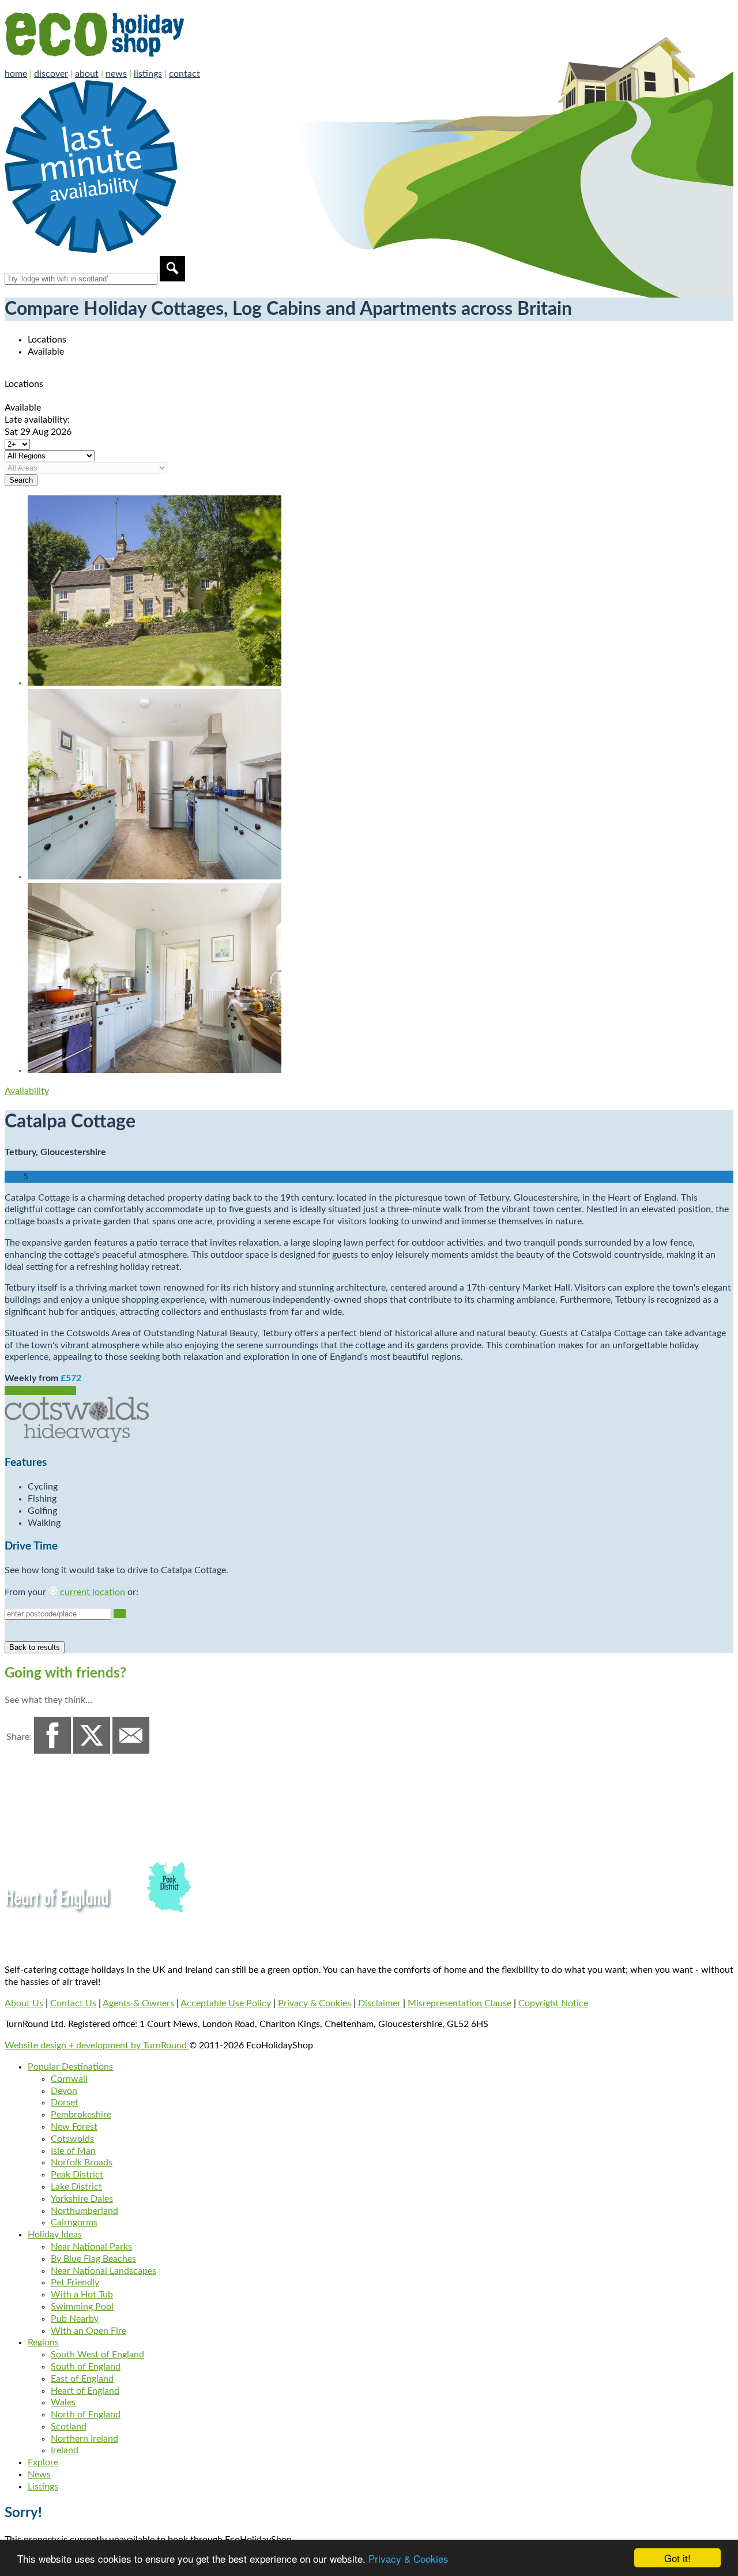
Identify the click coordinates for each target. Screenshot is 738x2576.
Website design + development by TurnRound (97, 2045)
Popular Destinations (70, 2067)
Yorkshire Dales (82, 2199)
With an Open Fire (89, 2331)
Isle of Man (73, 2151)
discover (51, 74)
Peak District (77, 2175)
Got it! (677, 2558)
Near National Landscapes (103, 2271)
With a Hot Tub (82, 2295)
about (87, 74)
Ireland (65, 2450)
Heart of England (85, 2391)
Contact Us (73, 2003)
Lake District (76, 2187)
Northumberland (84, 2211)
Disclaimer (379, 2003)
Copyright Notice (553, 2003)
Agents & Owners (138, 2003)
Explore (43, 2462)
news (116, 74)
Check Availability (40, 1390)
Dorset (65, 2103)
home (16, 74)
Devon (64, 2091)
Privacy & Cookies (408, 2558)
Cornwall (69, 2079)
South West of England (97, 2355)
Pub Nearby (75, 2319)
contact (184, 74)
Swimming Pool (82, 2307)
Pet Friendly (75, 2282)
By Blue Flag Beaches (93, 2259)
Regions (43, 2342)
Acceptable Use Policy (226, 2003)
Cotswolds (72, 2139)
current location (91, 1592)
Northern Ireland (84, 2439)
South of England (86, 2367)
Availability (27, 1091)
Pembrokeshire (81, 2115)
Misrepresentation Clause (460, 2003)
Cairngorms (74, 2222)
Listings (43, 2487)
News (39, 2475)
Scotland (69, 2427)
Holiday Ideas (55, 2235)
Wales (63, 2402)
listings (148, 74)
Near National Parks (91, 2247)
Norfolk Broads (82, 2163)
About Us (24, 2003)
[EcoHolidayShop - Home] (127, 62)
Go (120, 1614)
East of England (82, 2379)
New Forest (74, 2127)
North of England (86, 2415)
